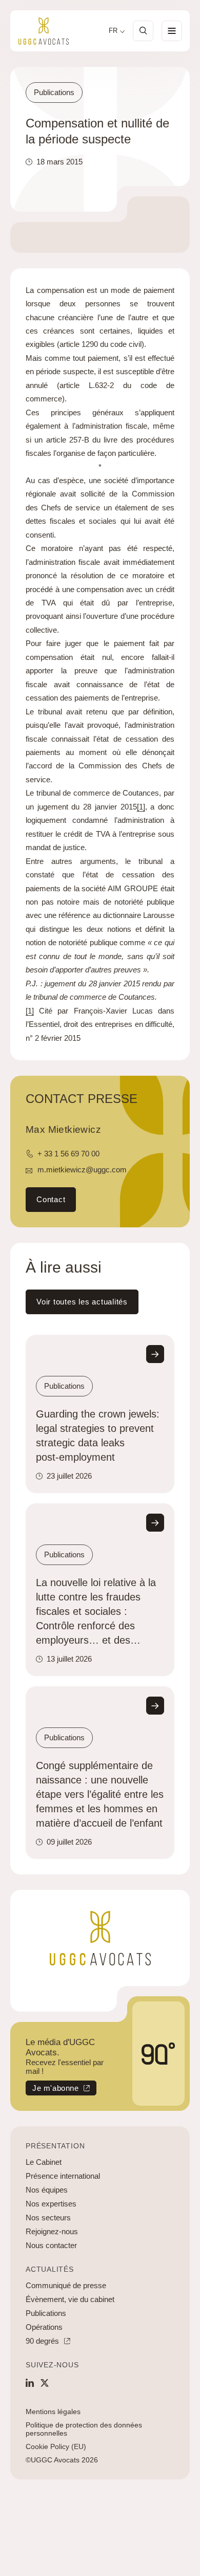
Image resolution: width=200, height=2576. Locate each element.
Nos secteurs (48, 2218)
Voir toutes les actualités (82, 1302)
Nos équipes (47, 2190)
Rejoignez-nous (52, 2231)
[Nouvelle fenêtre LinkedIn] (30, 2383)
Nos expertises (51, 2204)
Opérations (44, 2327)
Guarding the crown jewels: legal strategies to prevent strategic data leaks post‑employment (98, 1436)
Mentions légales (53, 2412)
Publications (46, 2313)
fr (113, 31)
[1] (141, 807)
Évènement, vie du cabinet (70, 2299)
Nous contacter (51, 2245)
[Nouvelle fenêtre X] (45, 2383)
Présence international (63, 2176)
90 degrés (42, 2341)
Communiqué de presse (66, 2285)
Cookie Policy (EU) (56, 2446)
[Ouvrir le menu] (172, 31)
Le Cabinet (44, 2162)
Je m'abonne (52, 2090)
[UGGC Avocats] (44, 31)
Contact (51, 1199)
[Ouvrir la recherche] (143, 31)
